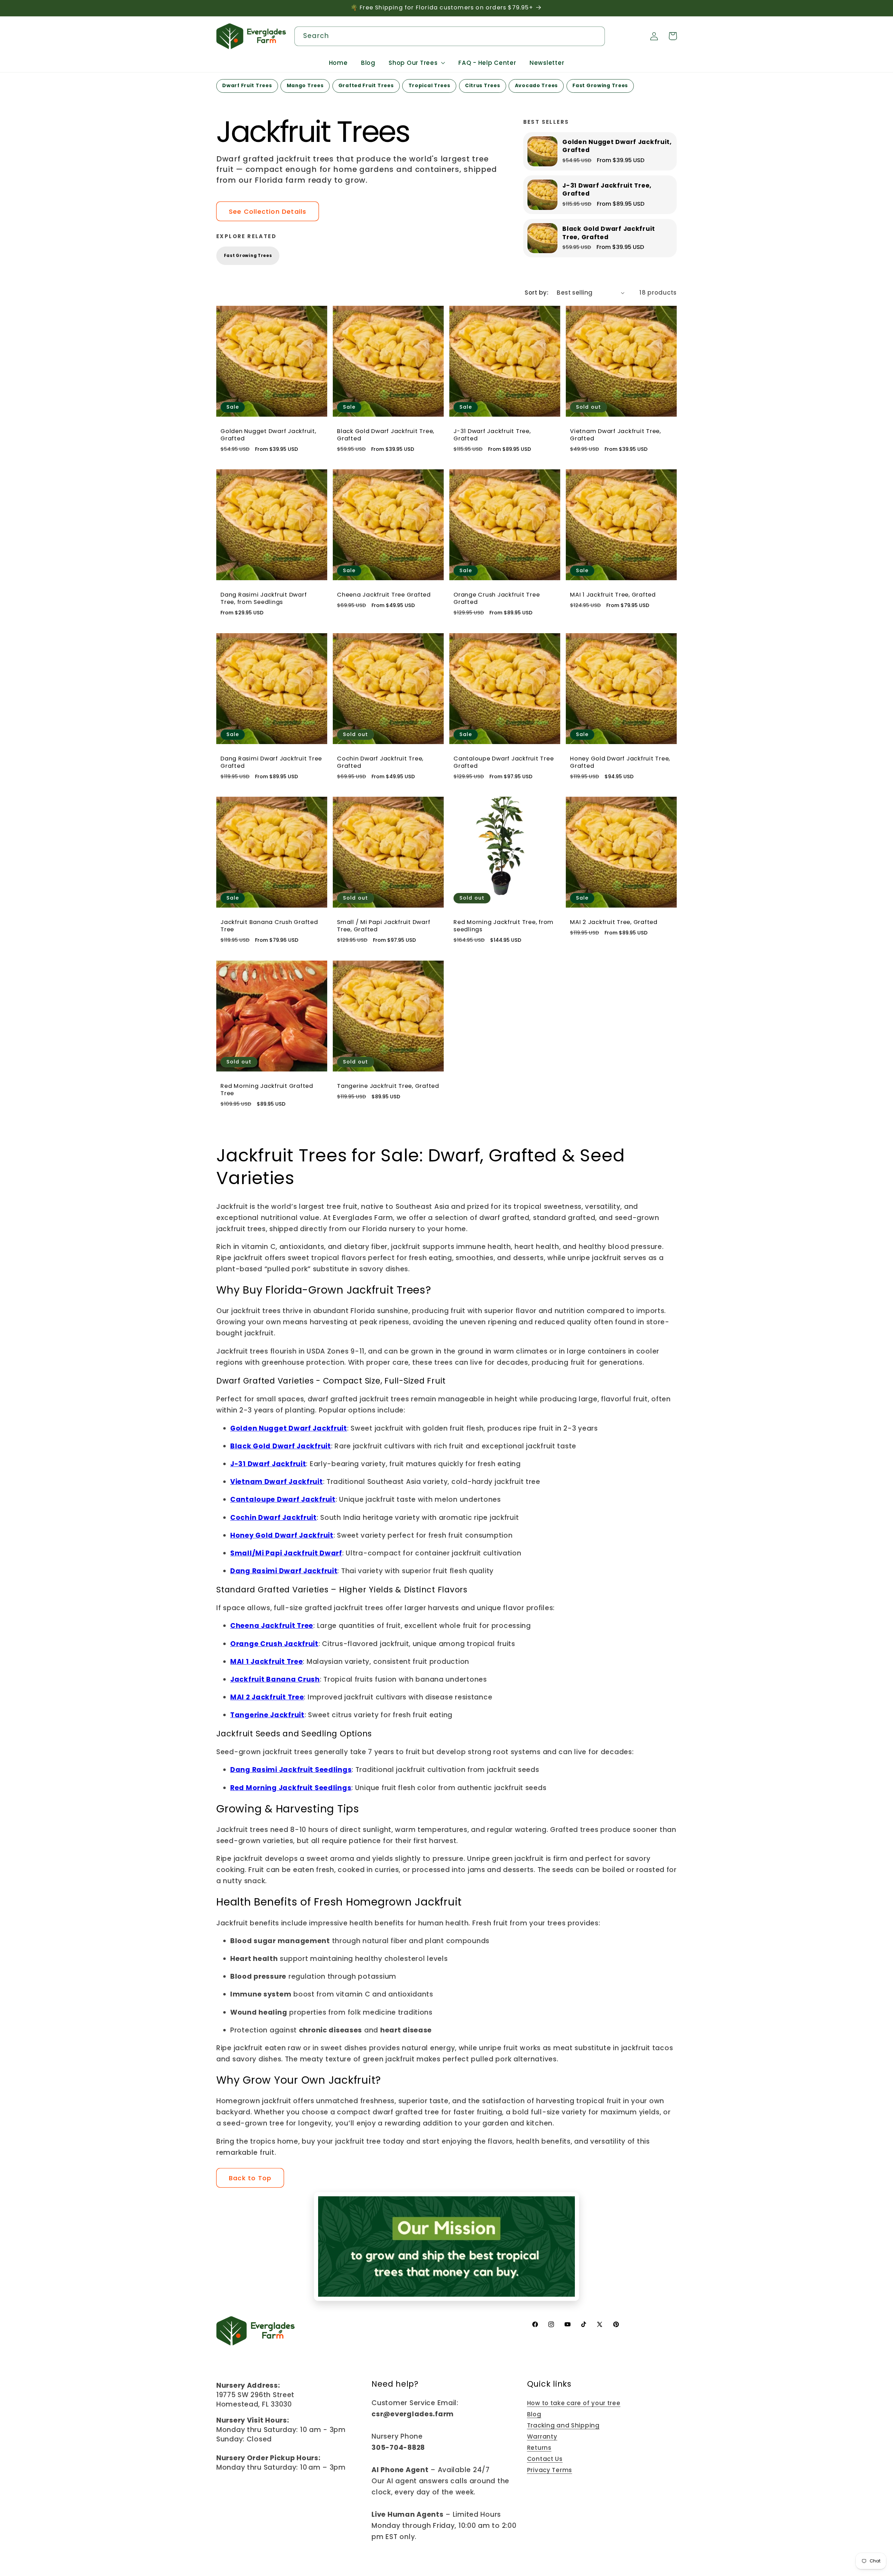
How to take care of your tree (574, 2403)
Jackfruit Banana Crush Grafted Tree (269, 926)
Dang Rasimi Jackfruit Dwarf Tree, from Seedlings (264, 599)
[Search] (596, 36)
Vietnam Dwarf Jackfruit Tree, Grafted (616, 435)
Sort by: (536, 293)
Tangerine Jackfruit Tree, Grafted (388, 1086)
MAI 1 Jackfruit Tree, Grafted (613, 595)
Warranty (542, 2437)
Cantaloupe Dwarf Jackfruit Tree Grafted (504, 763)
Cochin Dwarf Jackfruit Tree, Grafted (380, 763)
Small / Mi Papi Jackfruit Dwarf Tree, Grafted (384, 926)
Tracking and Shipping (563, 2425)
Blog (534, 2414)
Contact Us (545, 2459)
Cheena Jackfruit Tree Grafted (384, 595)
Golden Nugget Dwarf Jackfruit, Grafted (268, 435)
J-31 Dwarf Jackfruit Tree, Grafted (492, 435)
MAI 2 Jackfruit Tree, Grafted (614, 923)
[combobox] (450, 36)
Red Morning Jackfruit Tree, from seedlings (504, 926)
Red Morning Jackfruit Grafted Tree (267, 1090)
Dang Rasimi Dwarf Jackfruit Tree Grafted (271, 763)
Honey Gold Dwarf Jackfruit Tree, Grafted (620, 763)
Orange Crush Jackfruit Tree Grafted (497, 599)
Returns (539, 2448)
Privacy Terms (550, 2470)
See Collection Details (268, 211)
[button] (417, 63)
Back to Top (250, 2178)
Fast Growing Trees (248, 256)
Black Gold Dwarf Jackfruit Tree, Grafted (386, 435)
